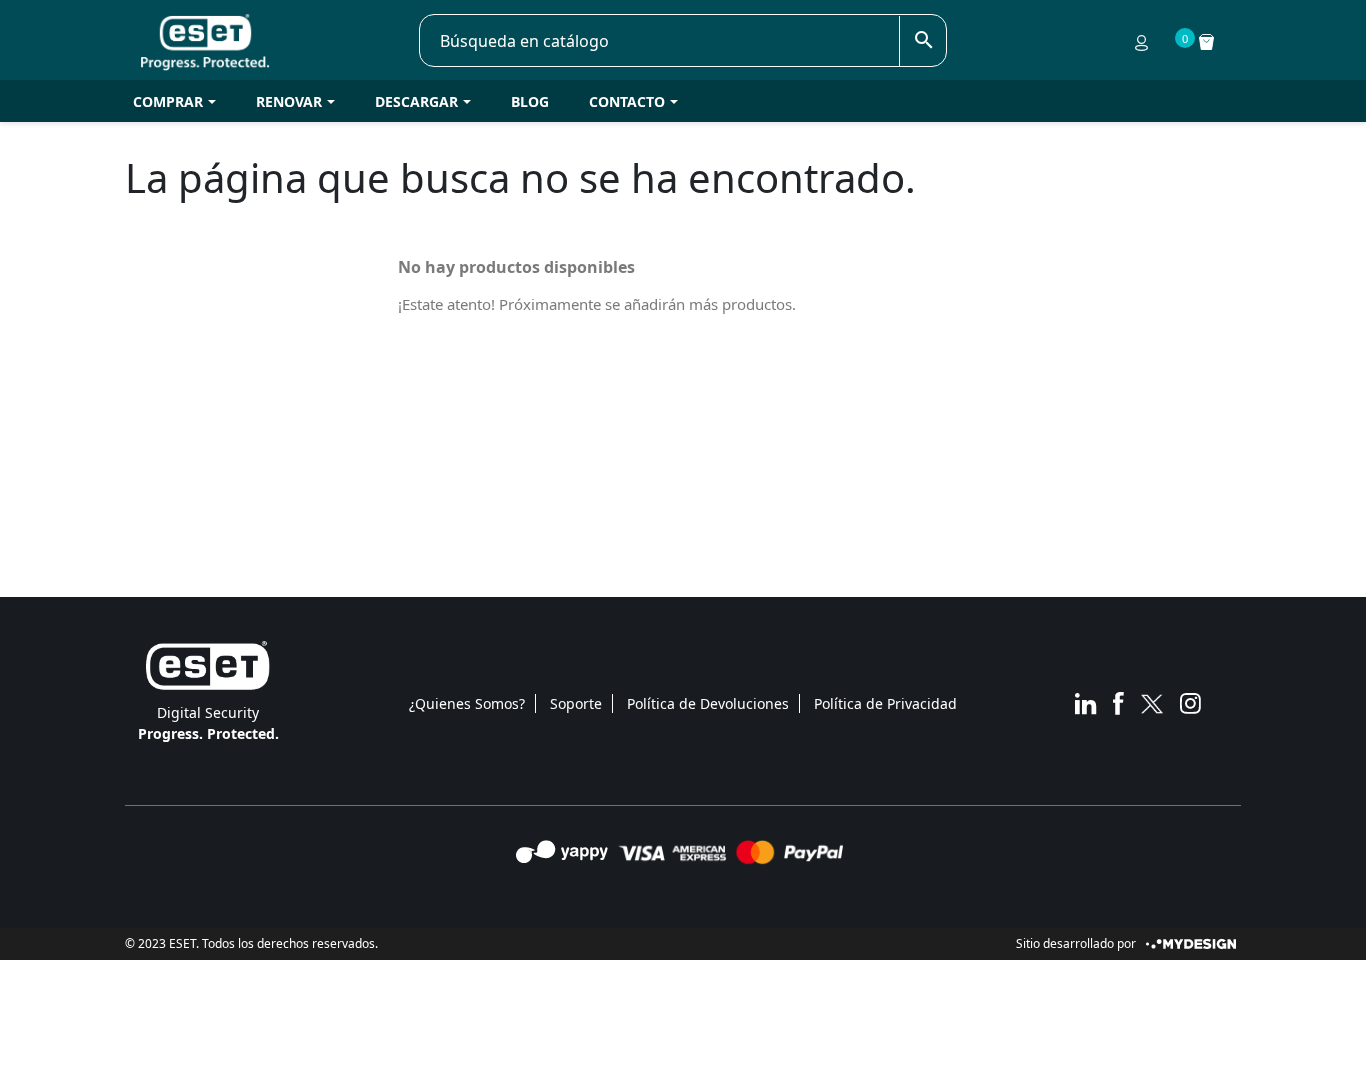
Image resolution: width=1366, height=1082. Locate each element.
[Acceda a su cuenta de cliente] (1141, 41)
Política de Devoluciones (708, 703)
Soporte (576, 703)
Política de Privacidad (885, 703)
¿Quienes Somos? (467, 703)
